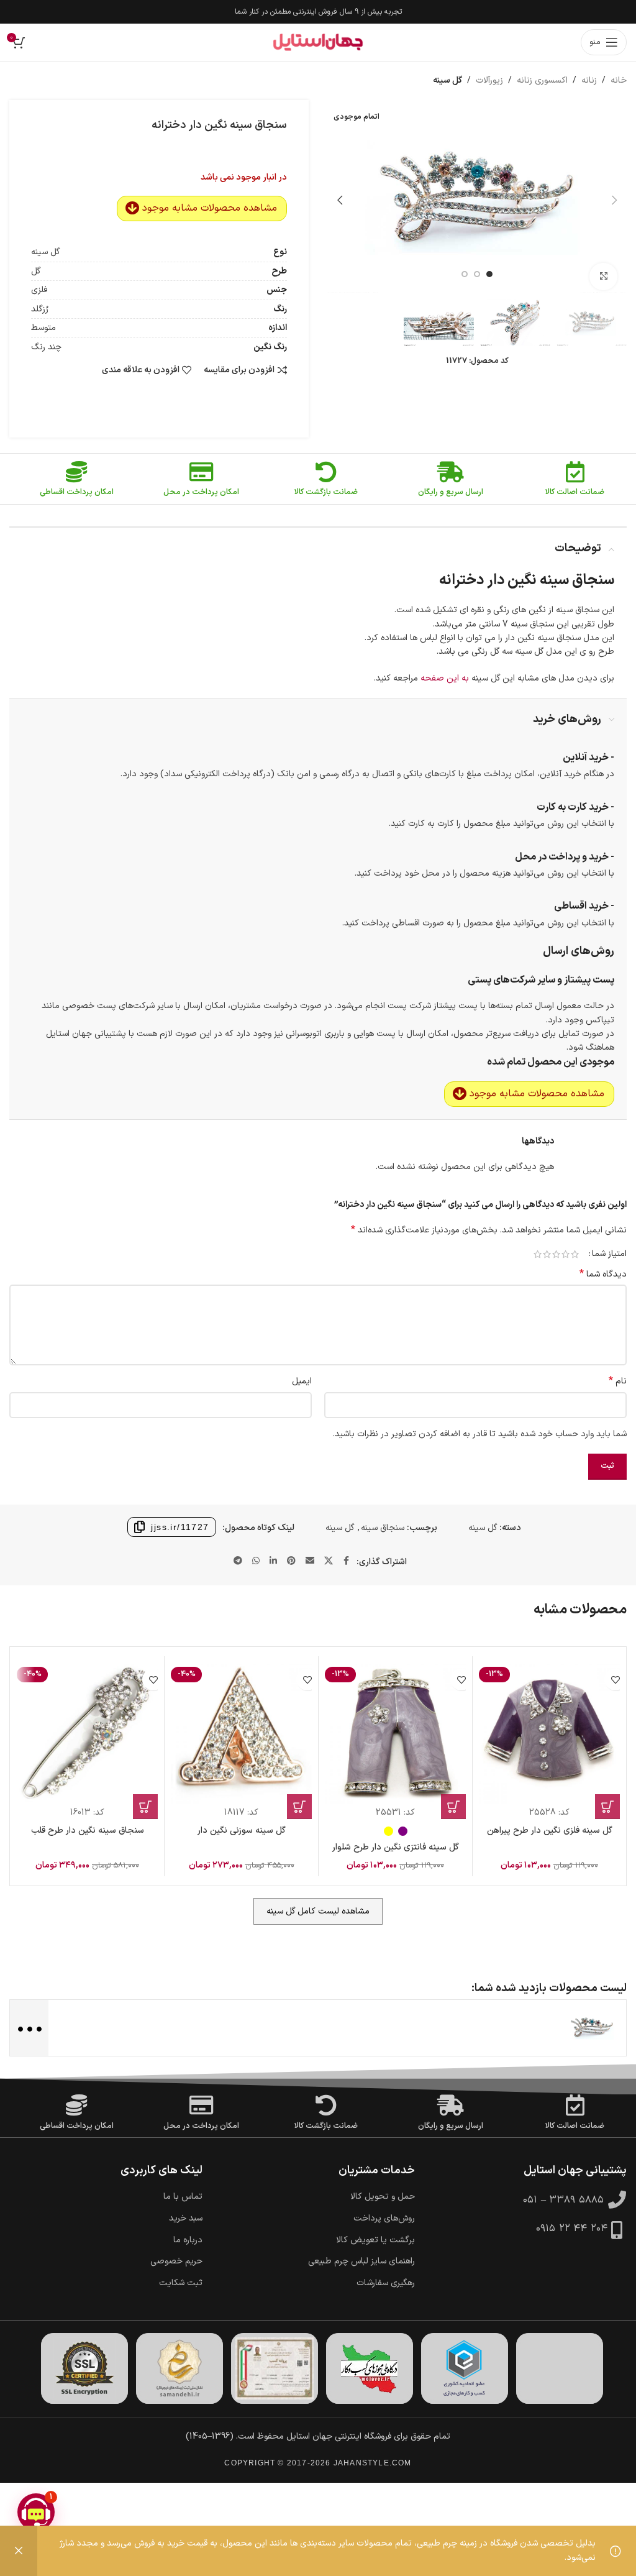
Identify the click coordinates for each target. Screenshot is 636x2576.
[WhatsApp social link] (256, 1561)
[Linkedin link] (273, 1561)
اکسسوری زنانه (542, 80)
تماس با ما (183, 2197)
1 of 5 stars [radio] (575, 1254)
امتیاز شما (609, 1254)
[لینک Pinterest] (291, 1561)
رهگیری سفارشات (386, 2283)
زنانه (589, 80)
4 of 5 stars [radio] (547, 1254)
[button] (614, 200)
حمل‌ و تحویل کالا (383, 2197)
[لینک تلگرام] (238, 1561)
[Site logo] (318, 42)
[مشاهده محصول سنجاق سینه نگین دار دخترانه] (592, 2028)
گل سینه (447, 80)
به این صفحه (445, 678)
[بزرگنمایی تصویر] (603, 277)
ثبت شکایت (181, 2283)
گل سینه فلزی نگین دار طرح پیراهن (550, 1831)
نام (618, 1382)
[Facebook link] (347, 1561)
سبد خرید (186, 2219)
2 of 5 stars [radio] (566, 1254)
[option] (489, 274)
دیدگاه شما (603, 1275)
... (28, 2027)
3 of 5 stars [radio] (556, 1254)
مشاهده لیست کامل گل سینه (318, 1911)
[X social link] (329, 1561)
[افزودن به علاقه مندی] (615, 1680)
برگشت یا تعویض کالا (375, 2240)
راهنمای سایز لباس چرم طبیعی (361, 2262)
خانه (619, 80)
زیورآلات (489, 80)
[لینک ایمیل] (310, 1561)
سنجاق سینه (383, 1528)
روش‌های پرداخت (384, 2219)
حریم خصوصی (176, 2262)
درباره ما (188, 2240)
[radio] (403, 1831)
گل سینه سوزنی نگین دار (242, 1831)
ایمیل (302, 1381)
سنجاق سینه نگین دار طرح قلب (88, 1831)
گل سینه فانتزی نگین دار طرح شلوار (396, 1847)
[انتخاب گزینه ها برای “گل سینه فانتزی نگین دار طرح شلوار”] (453, 1807)
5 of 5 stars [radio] (538, 1254)
